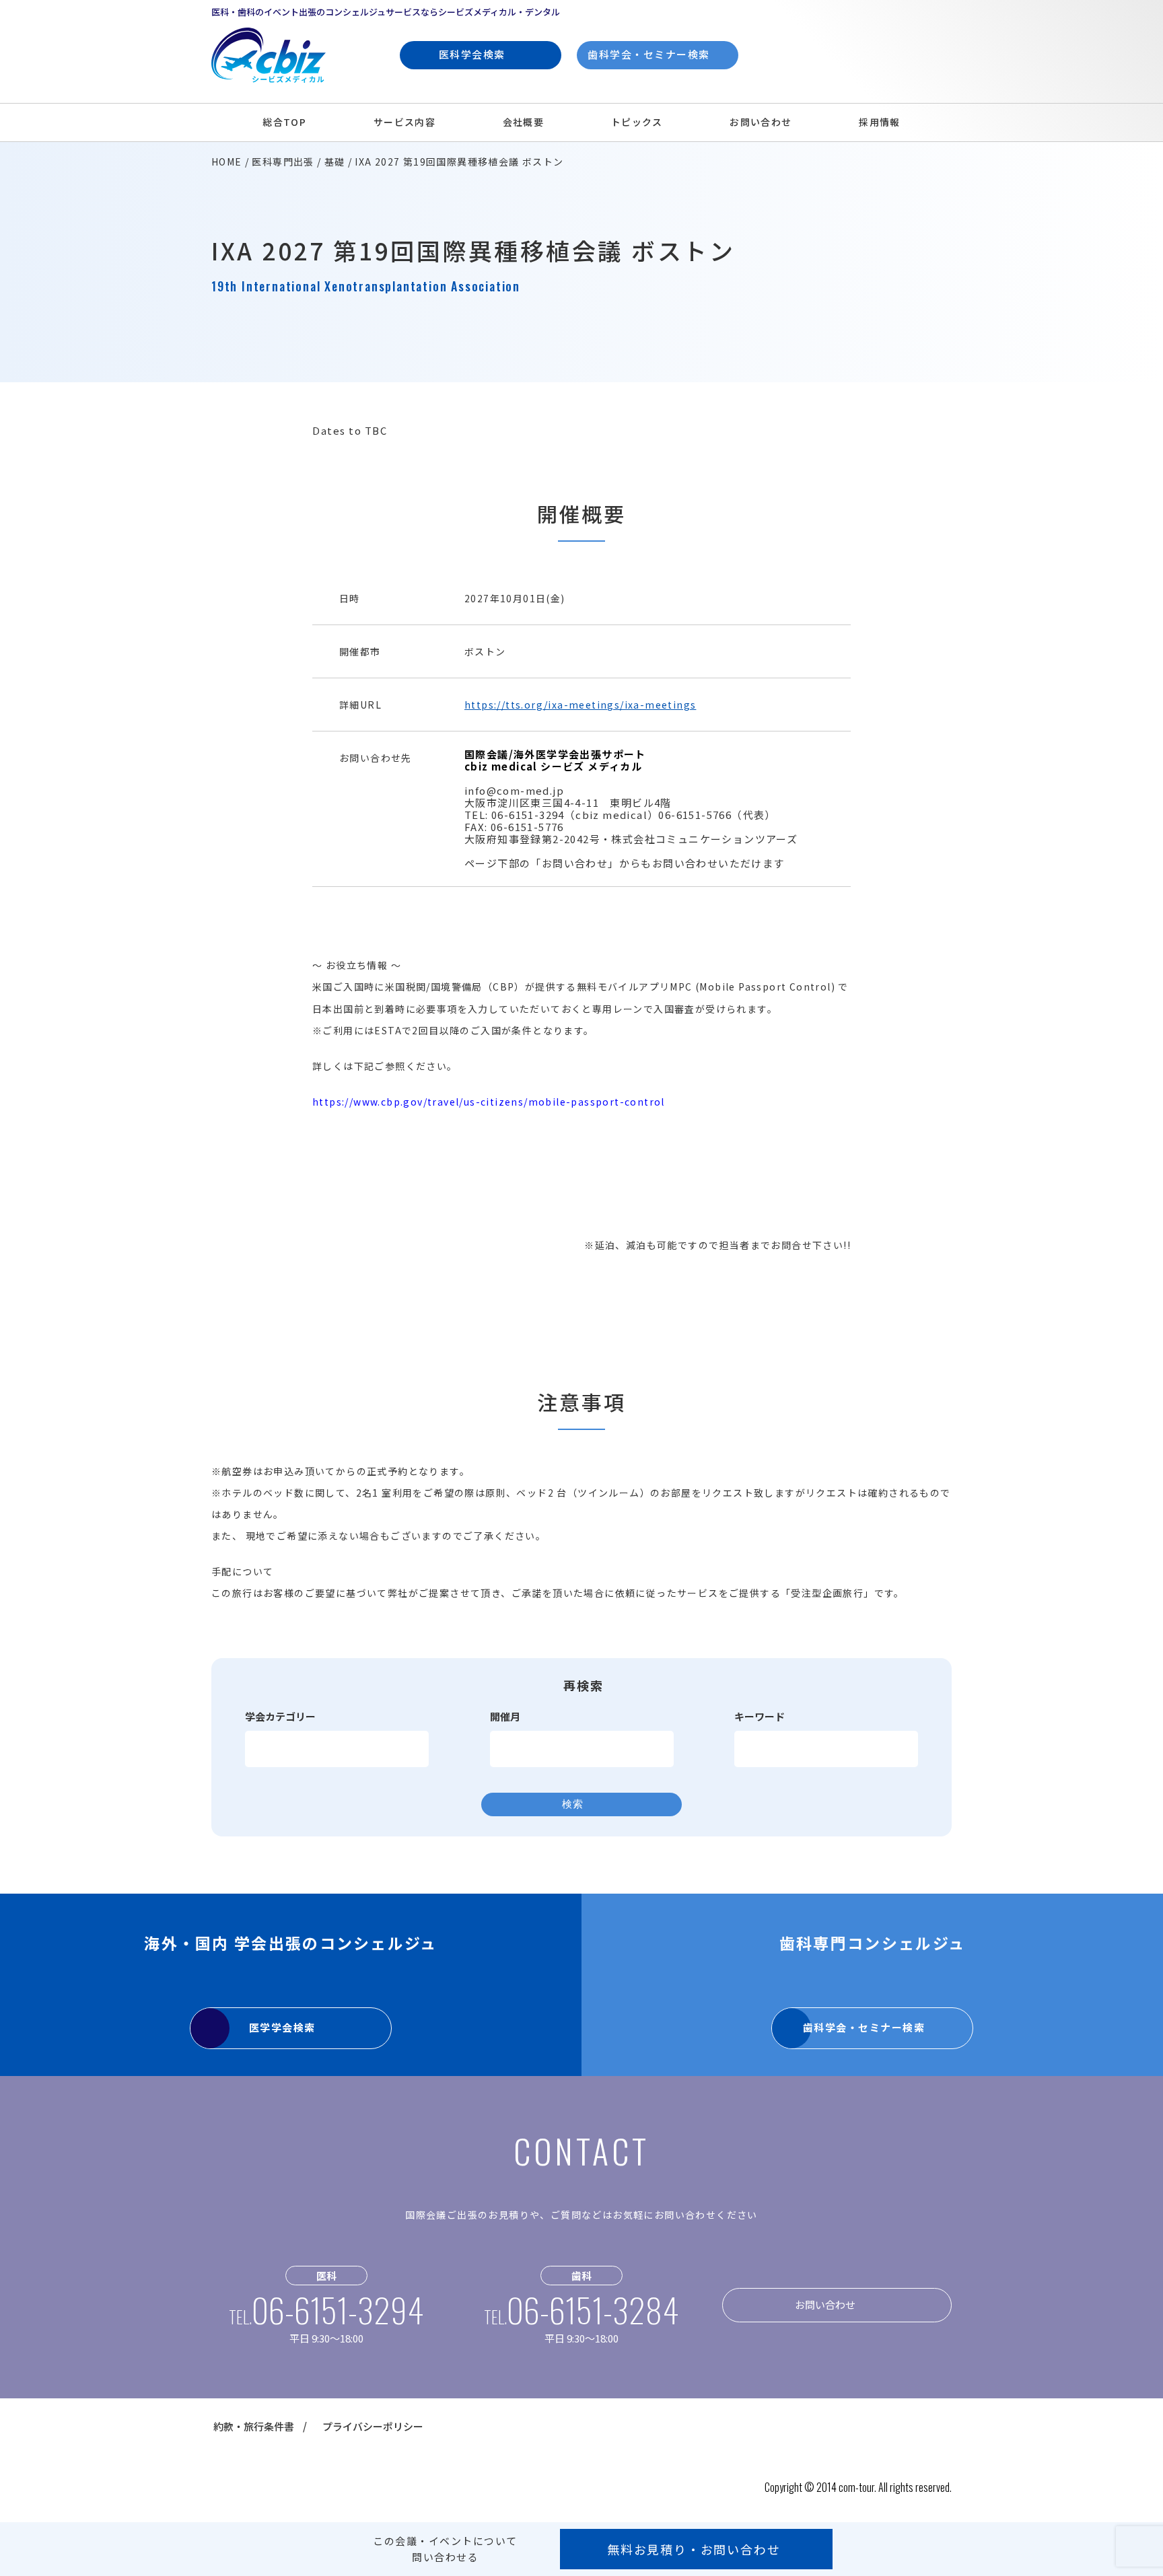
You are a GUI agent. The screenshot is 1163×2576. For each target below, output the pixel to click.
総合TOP (284, 122)
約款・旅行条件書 (254, 2426)
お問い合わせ (761, 122)
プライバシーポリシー (373, 2426)
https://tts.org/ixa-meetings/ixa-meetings (580, 705)
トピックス (637, 122)
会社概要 (524, 122)
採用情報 (880, 122)
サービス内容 (404, 122)
